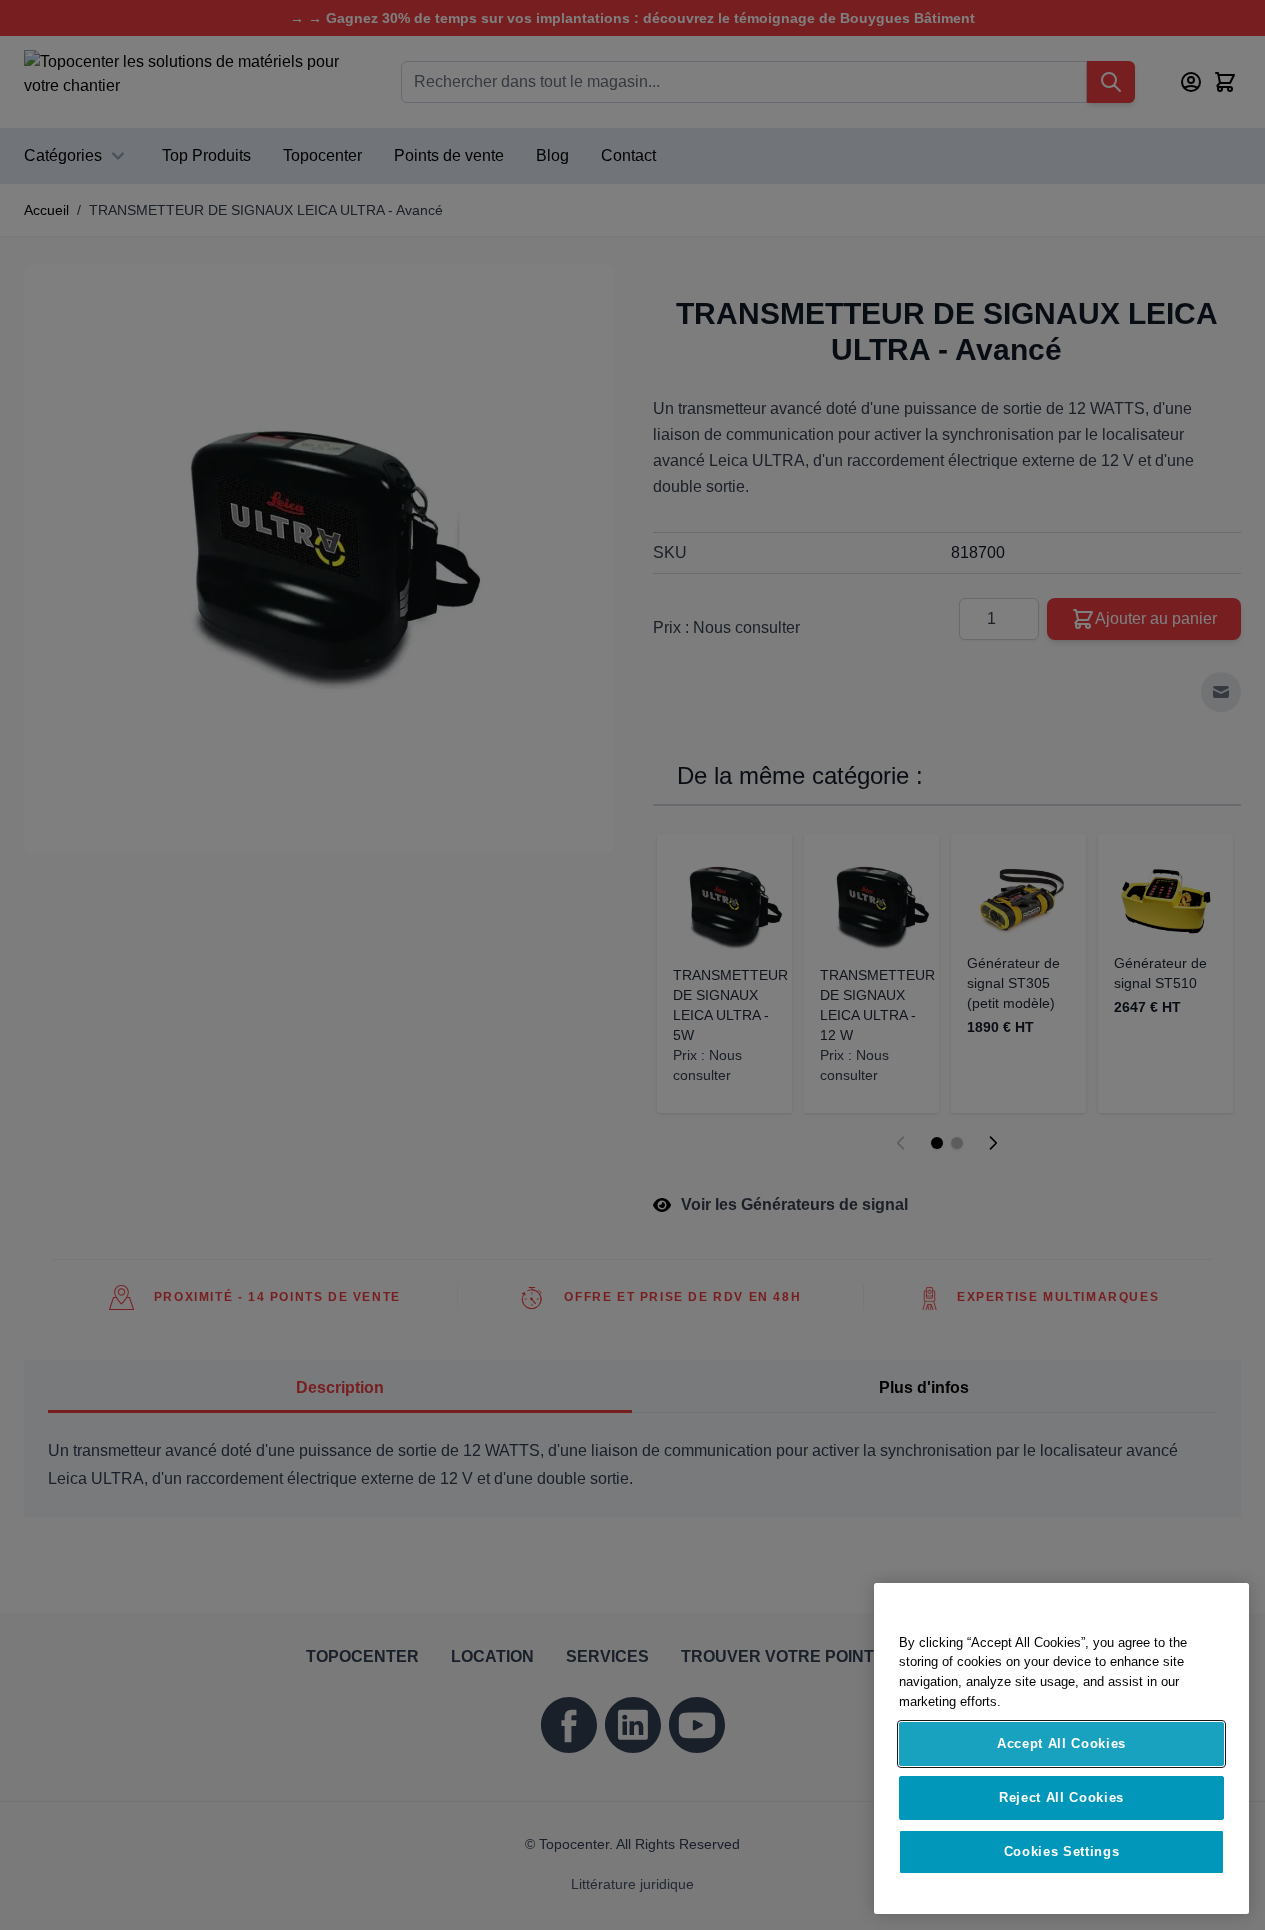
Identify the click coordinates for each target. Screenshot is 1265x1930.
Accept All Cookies (1061, 1743)
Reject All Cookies (1061, 1797)
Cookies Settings (1062, 1851)
